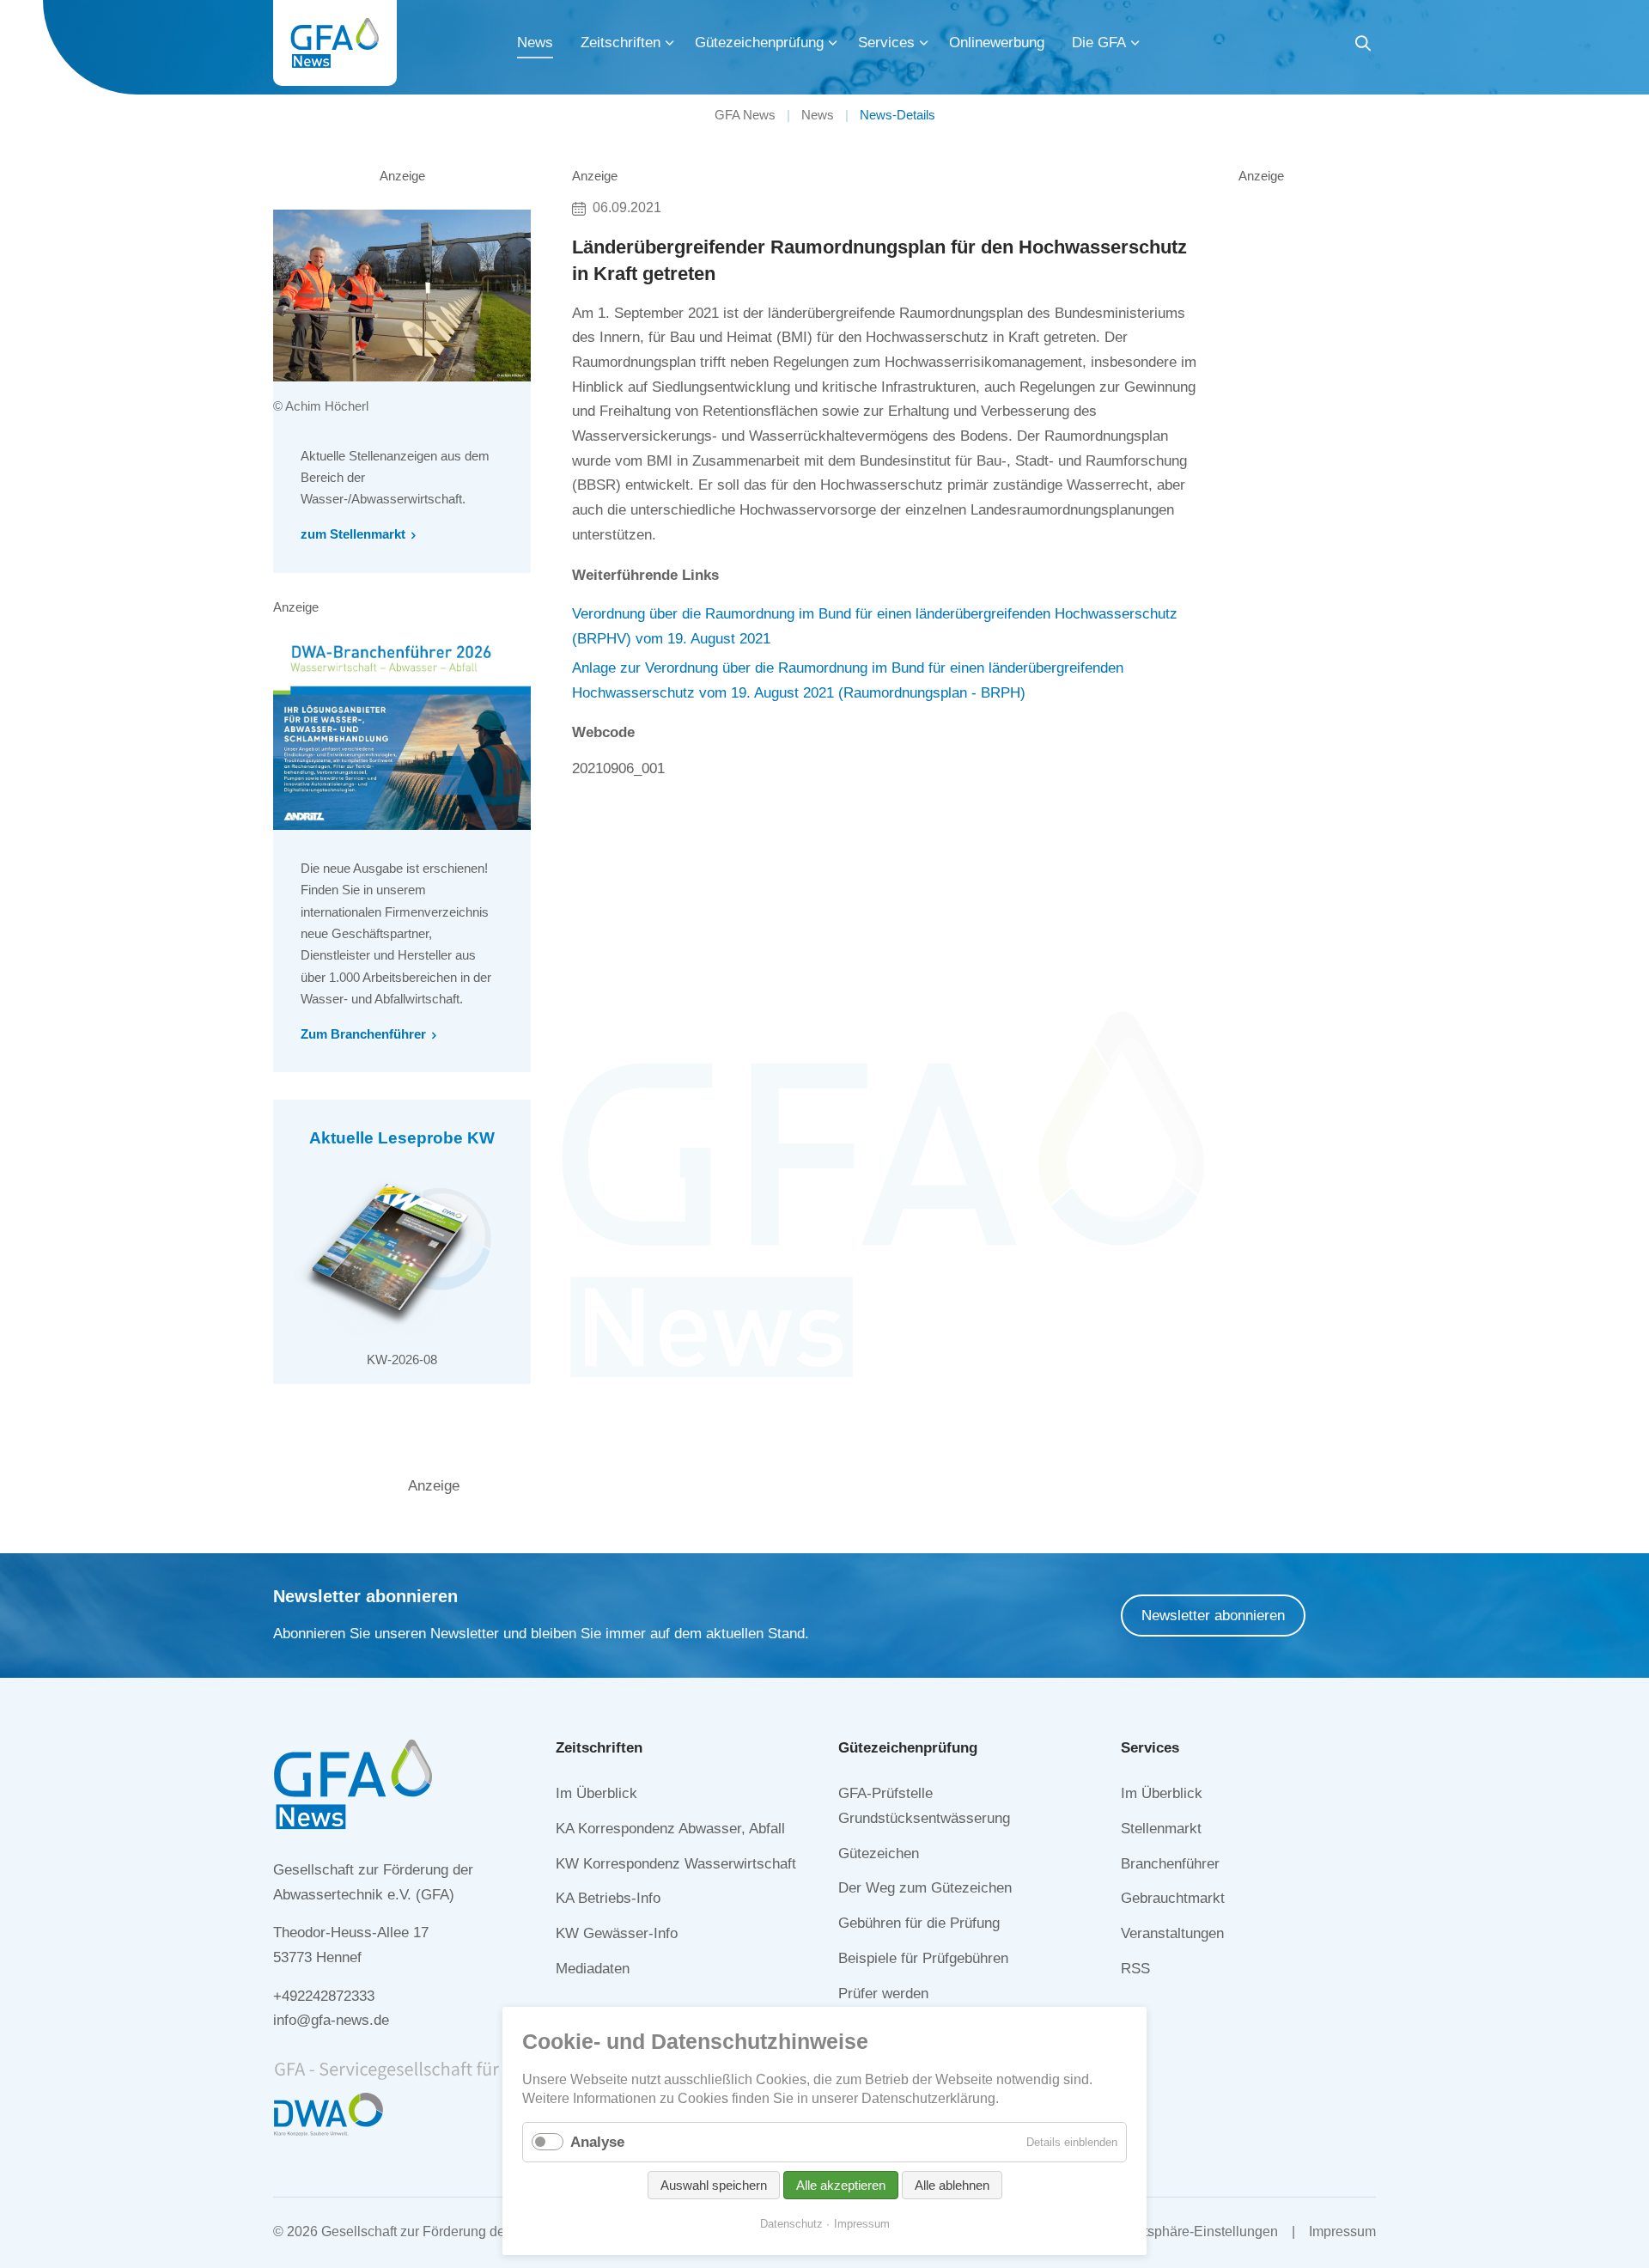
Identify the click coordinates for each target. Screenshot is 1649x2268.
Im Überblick (596, 1793)
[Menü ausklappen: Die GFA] (1135, 43)
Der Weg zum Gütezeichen (925, 1888)
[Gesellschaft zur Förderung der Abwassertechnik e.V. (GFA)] (335, 43)
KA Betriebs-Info (608, 1898)
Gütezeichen (879, 1853)
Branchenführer (1170, 1864)
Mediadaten (593, 1969)
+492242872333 (324, 1996)
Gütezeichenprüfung (759, 43)
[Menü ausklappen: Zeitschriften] (670, 43)
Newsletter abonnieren (1213, 1616)
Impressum (1342, 2231)
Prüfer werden (883, 1994)
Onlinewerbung (997, 43)
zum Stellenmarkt (353, 534)
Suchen (1363, 46)
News (535, 43)
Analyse (597, 2142)
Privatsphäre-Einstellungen (1195, 2231)
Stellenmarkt (1161, 1829)
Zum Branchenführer (363, 1034)
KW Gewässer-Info (617, 1933)
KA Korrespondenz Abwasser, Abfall (670, 1829)
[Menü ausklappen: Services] (924, 43)
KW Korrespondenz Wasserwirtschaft (676, 1864)
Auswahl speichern (714, 2185)
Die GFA (1099, 43)
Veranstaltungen (1172, 1933)
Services (886, 43)
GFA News (745, 115)
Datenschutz (791, 2224)
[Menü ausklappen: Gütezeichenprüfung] (833, 43)
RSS (1135, 1969)
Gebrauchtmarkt (1173, 1898)
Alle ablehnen (952, 2185)
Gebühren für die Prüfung (919, 1923)
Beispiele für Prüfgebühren (923, 1958)
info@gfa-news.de (331, 2020)
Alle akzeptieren (841, 2185)
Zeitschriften (621, 43)
